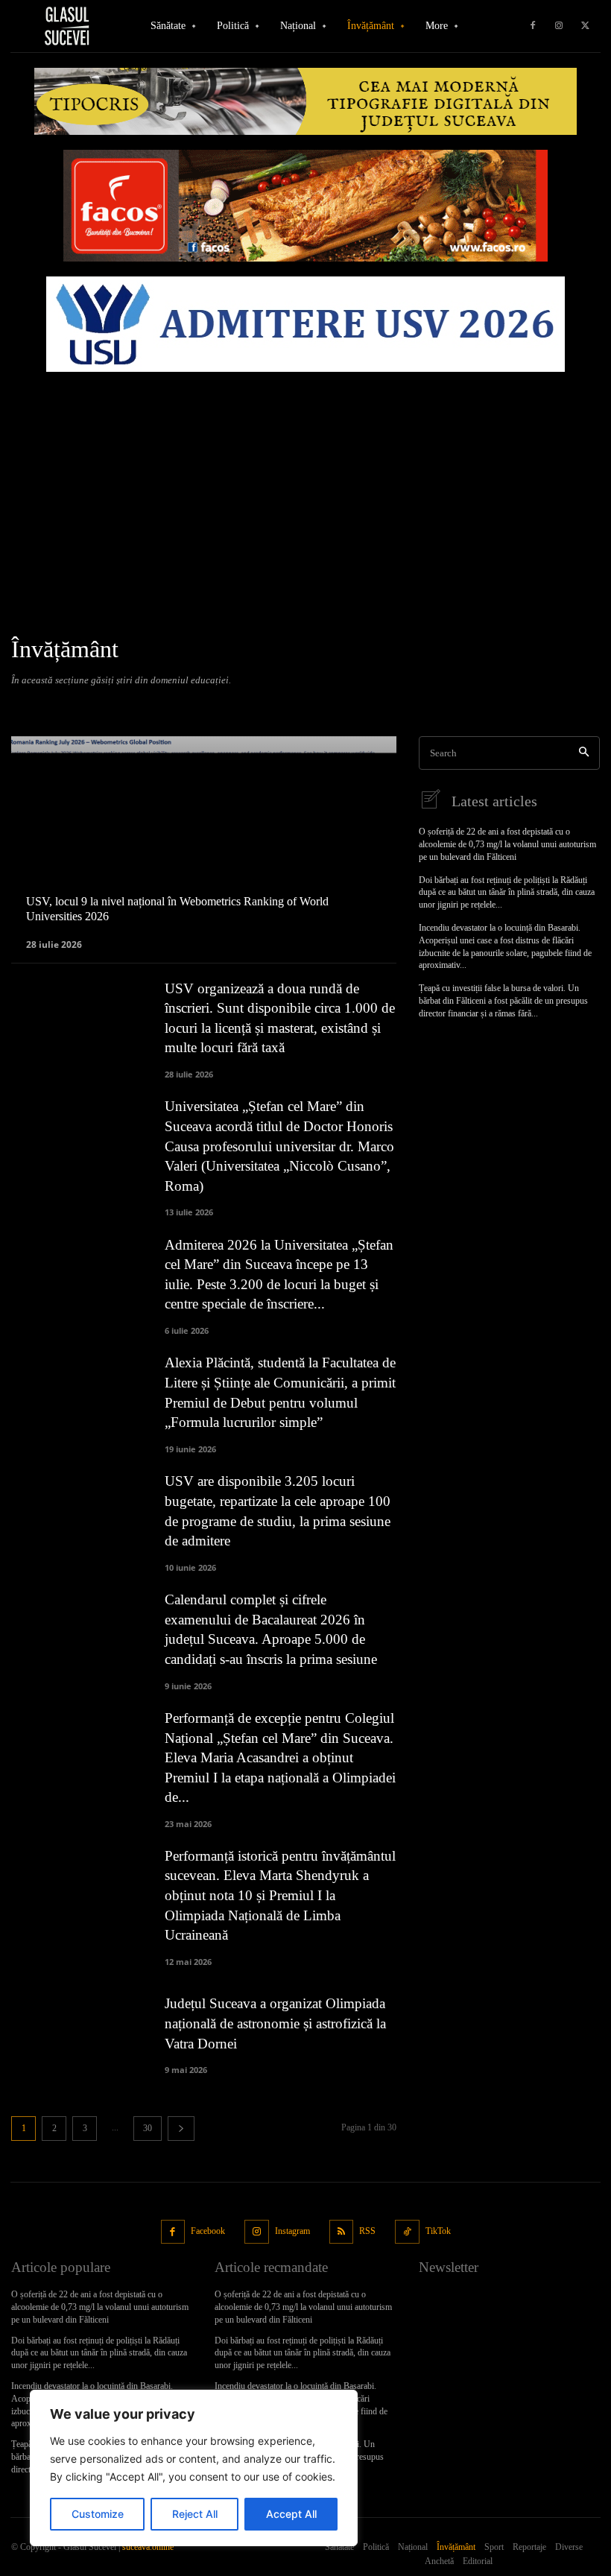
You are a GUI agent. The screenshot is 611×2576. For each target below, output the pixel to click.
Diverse (79, 705)
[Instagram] (559, 26)
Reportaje (266, 705)
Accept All (291, 2514)
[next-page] (181, 2129)
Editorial (124, 705)
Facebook (208, 2231)
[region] (194, 2468)
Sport (361, 705)
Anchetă (33, 705)
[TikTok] (407, 2232)
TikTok (438, 2231)
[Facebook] (533, 26)
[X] (585, 26)
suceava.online (148, 2547)
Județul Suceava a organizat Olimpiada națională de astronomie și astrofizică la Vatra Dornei (275, 2023)
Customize (98, 2514)
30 (148, 2128)
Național (171, 705)
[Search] (584, 753)
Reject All (195, 2514)
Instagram (292, 2231)
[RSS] (342, 2232)
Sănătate (318, 705)
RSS (367, 2231)
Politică (217, 705)
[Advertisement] (305, 491)
